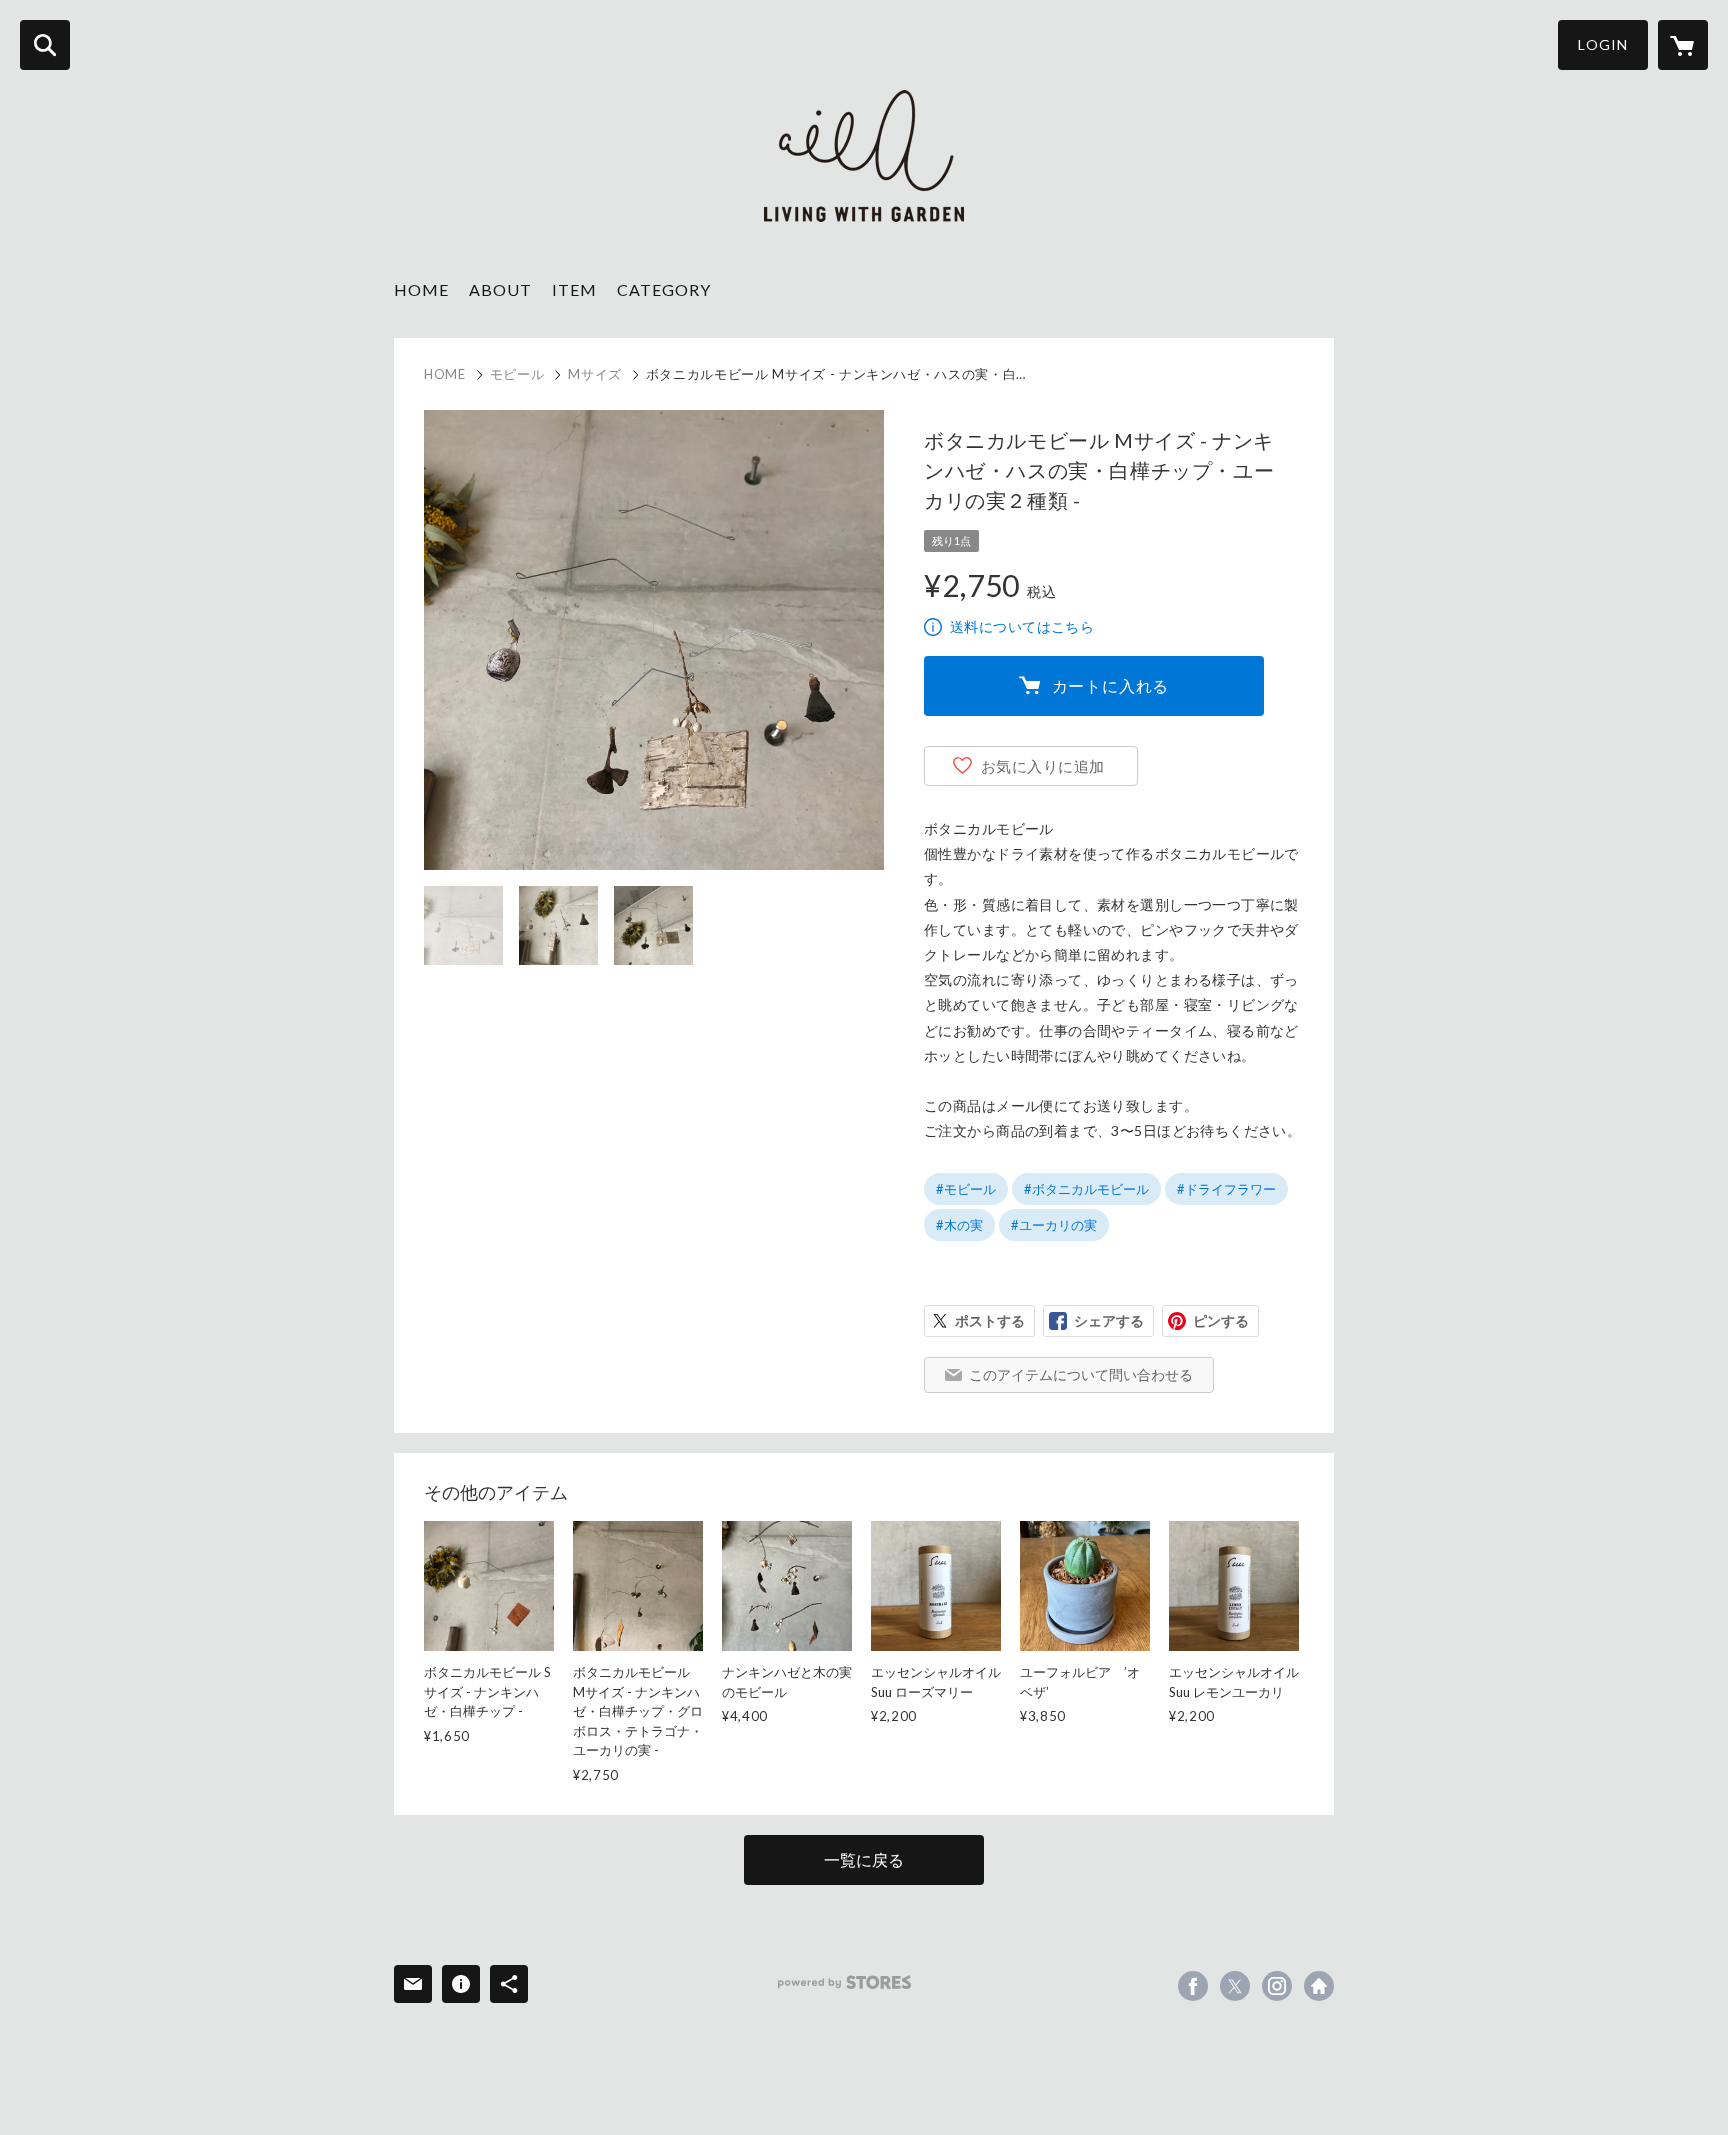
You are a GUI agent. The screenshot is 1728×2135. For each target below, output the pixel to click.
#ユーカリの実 (1054, 1225)
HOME (421, 289)
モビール (517, 374)
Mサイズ (595, 374)
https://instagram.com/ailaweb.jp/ (1277, 1986)
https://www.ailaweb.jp (1319, 1986)
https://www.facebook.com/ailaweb (1193, 1986)
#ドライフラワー (1226, 1189)
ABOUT (500, 289)
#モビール (966, 1189)
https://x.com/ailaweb (1235, 1986)
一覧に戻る (864, 1859)
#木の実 (959, 1225)
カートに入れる (1111, 685)
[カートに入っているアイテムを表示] (1683, 45)
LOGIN (1603, 44)
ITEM (574, 289)
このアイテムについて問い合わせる (1081, 1374)
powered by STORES (844, 1982)
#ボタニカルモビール (1086, 1189)
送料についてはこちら (1022, 626)
